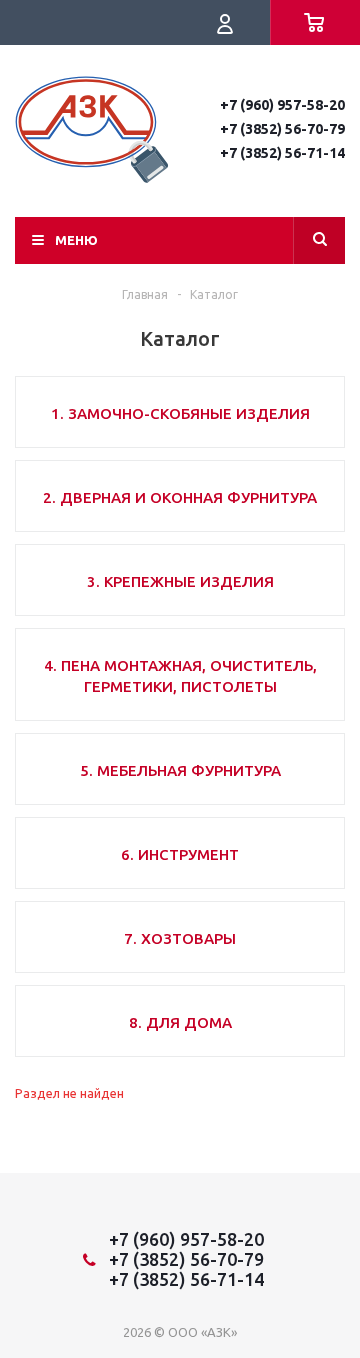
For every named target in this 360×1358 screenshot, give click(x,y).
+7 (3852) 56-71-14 (282, 153)
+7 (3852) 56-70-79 (282, 129)
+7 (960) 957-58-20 (282, 105)
